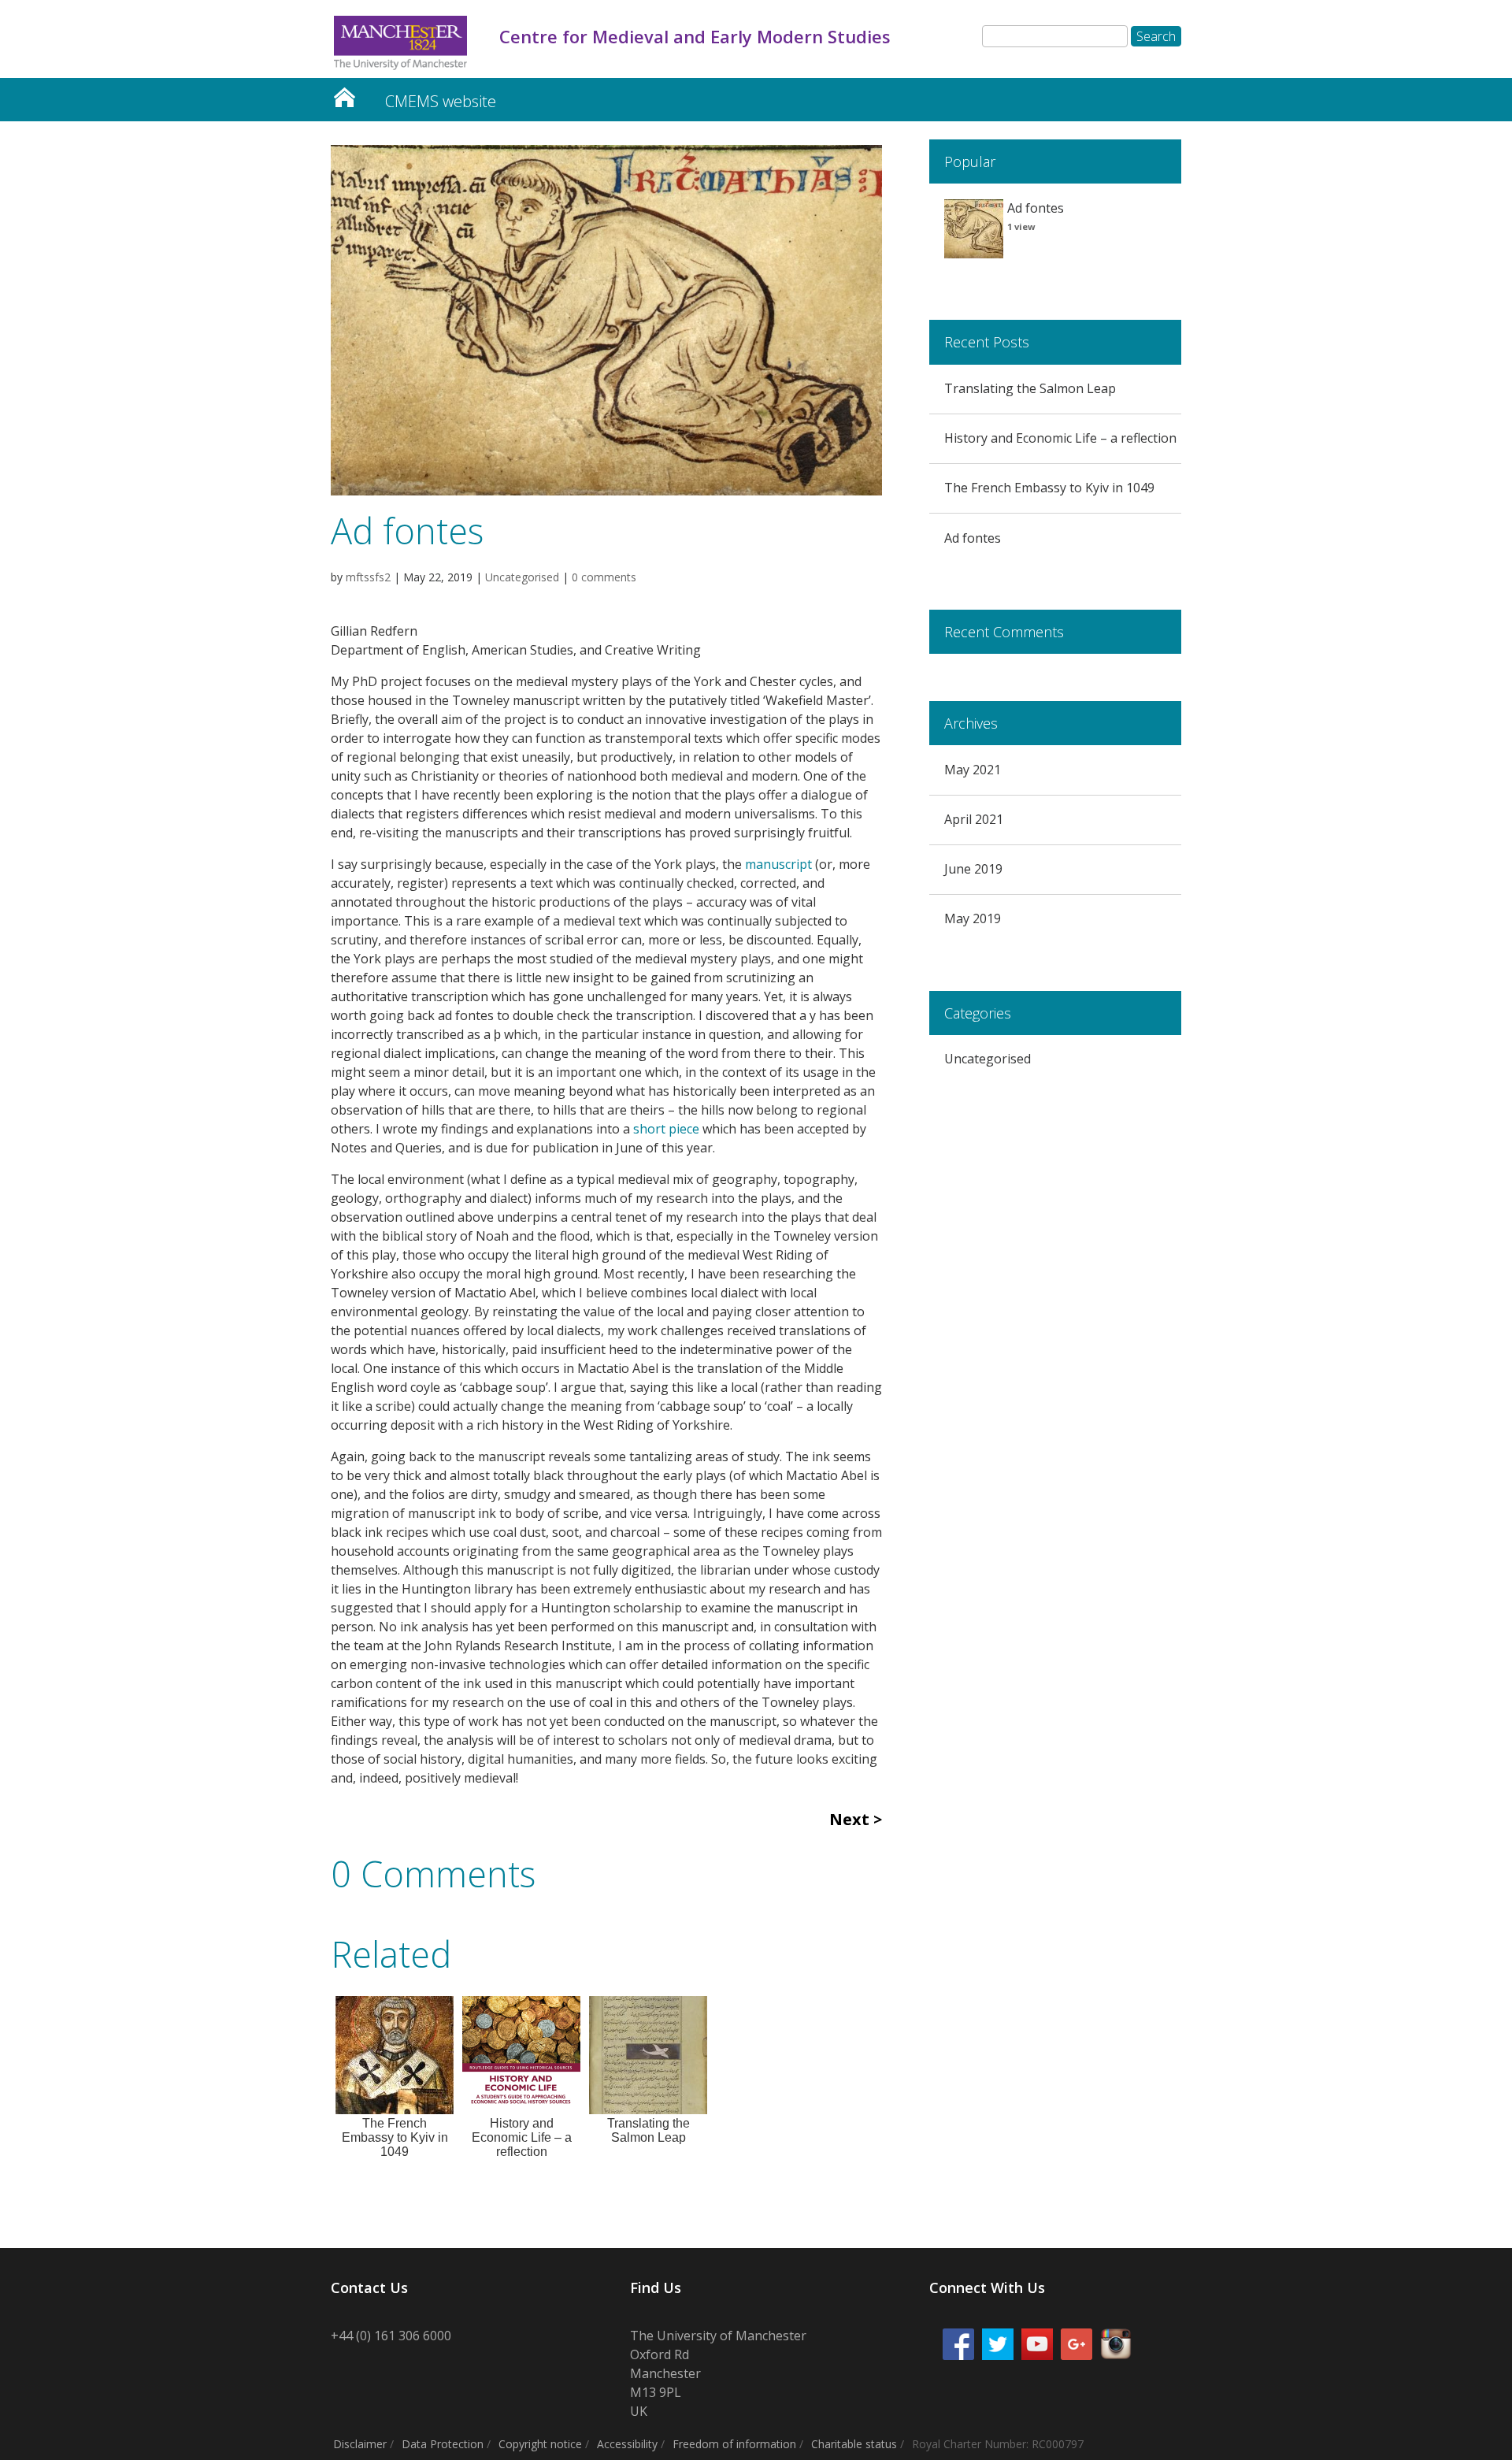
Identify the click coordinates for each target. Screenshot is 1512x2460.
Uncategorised (522, 577)
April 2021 (974, 819)
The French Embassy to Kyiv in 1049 (1049, 488)
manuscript (778, 864)
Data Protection (443, 2444)
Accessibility (627, 2444)
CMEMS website (441, 101)
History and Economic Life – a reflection (1060, 438)
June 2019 (973, 869)
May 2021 (973, 770)
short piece (666, 1129)
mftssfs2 (368, 577)
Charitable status (854, 2444)
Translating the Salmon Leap (1030, 388)
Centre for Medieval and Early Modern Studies (344, 93)
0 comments (604, 577)
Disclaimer (360, 2444)
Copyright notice (540, 2444)
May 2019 (973, 918)
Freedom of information (734, 2444)
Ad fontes (973, 538)
